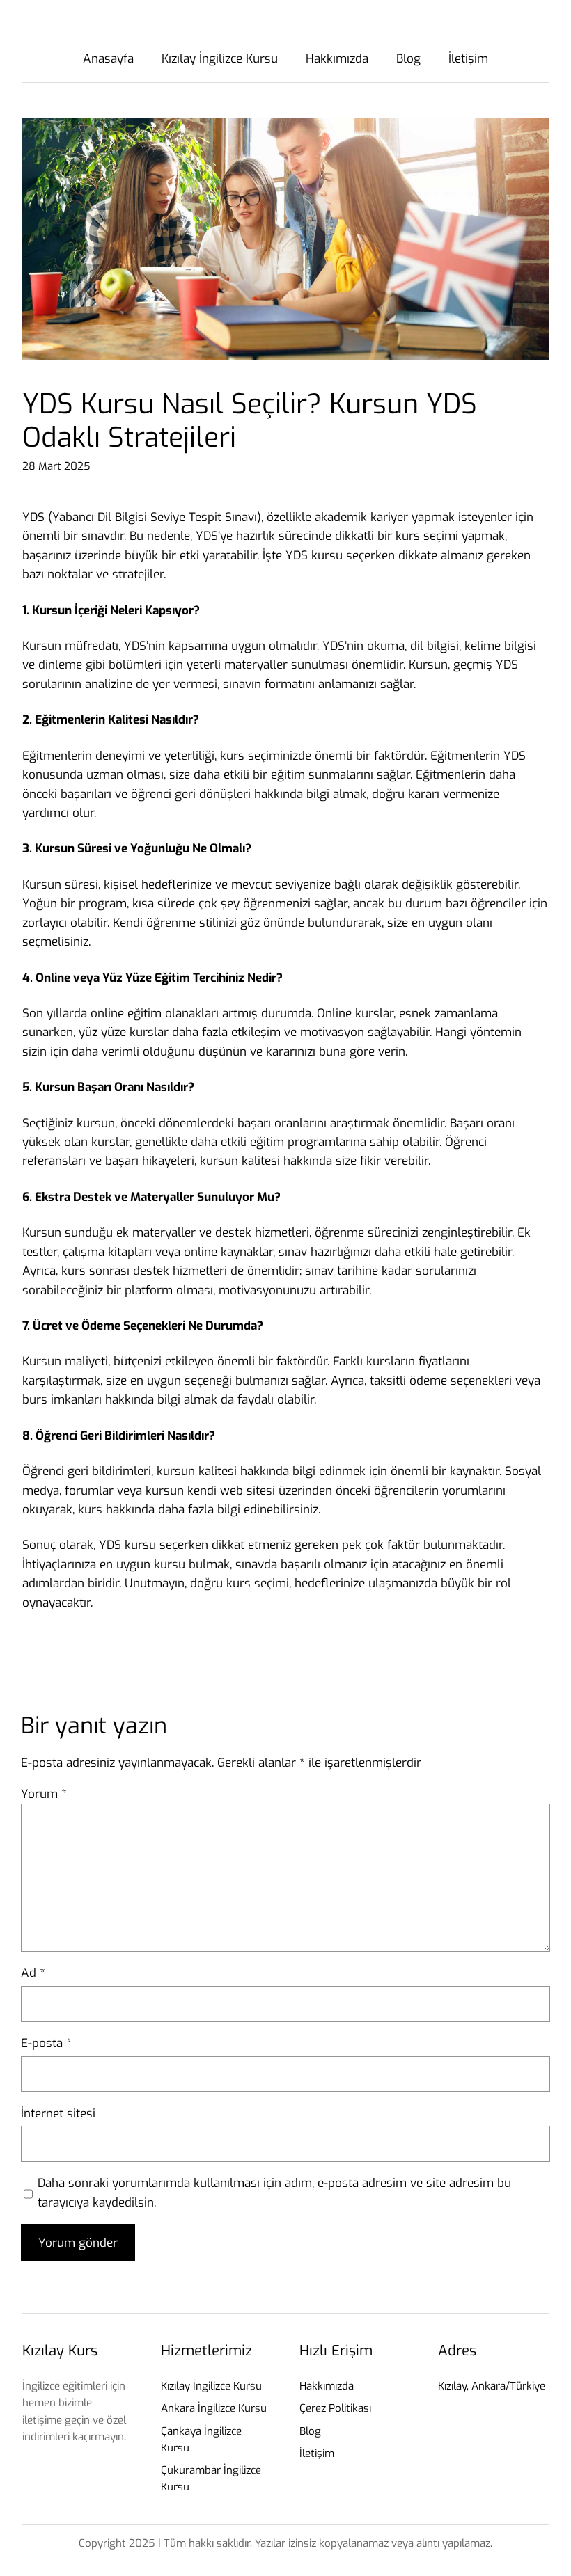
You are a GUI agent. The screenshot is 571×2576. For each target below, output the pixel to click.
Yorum (44, 1794)
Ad (33, 1973)
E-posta (46, 2043)
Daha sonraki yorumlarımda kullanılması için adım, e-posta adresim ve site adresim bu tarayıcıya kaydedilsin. (274, 2193)
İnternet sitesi (58, 2114)
